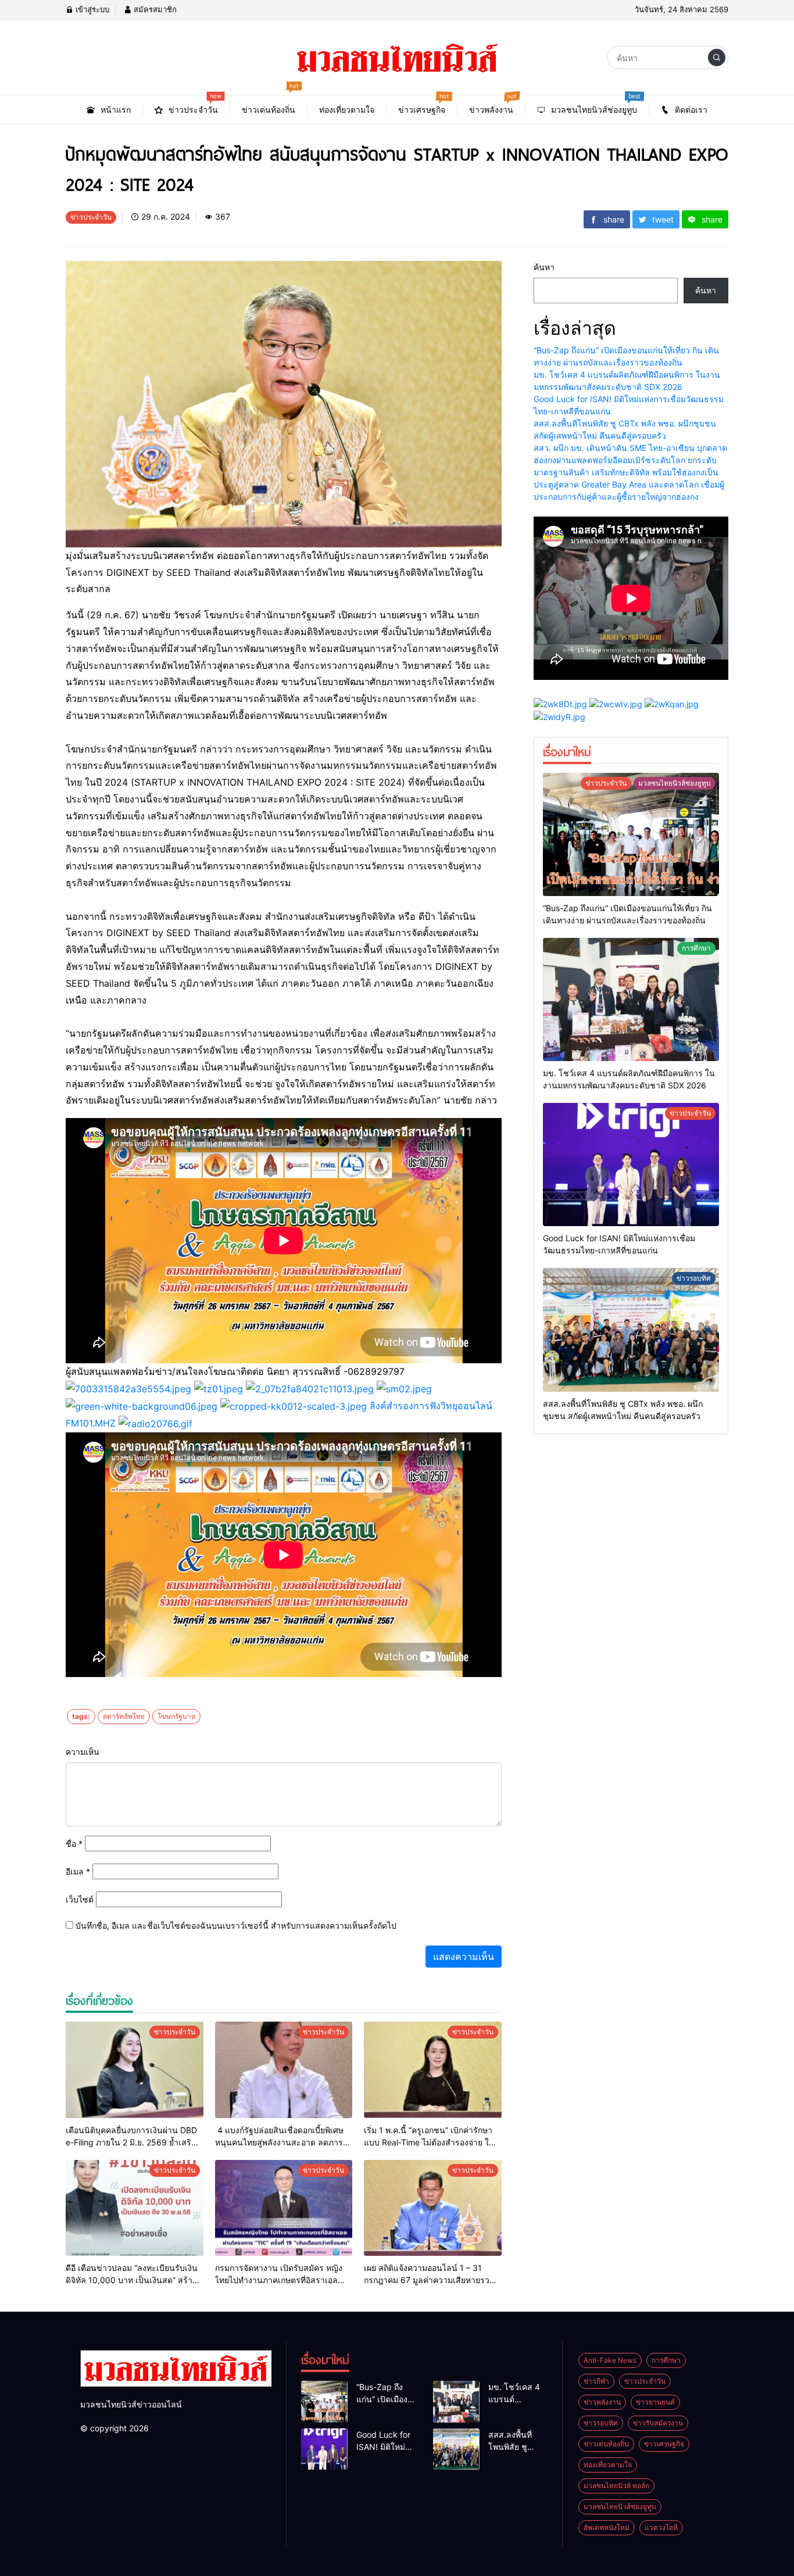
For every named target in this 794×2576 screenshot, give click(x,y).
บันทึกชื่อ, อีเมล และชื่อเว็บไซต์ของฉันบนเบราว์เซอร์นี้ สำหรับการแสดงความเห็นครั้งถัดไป (236, 1925)
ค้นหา (544, 267)
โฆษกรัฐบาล (176, 1716)
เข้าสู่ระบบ (91, 9)
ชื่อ (74, 1844)
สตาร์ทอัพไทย (124, 1716)
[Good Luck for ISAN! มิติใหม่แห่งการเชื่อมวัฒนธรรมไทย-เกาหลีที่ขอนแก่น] (631, 1165)
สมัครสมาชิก (154, 9)
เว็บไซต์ (80, 1899)
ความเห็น (83, 1752)
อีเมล (78, 1871)
